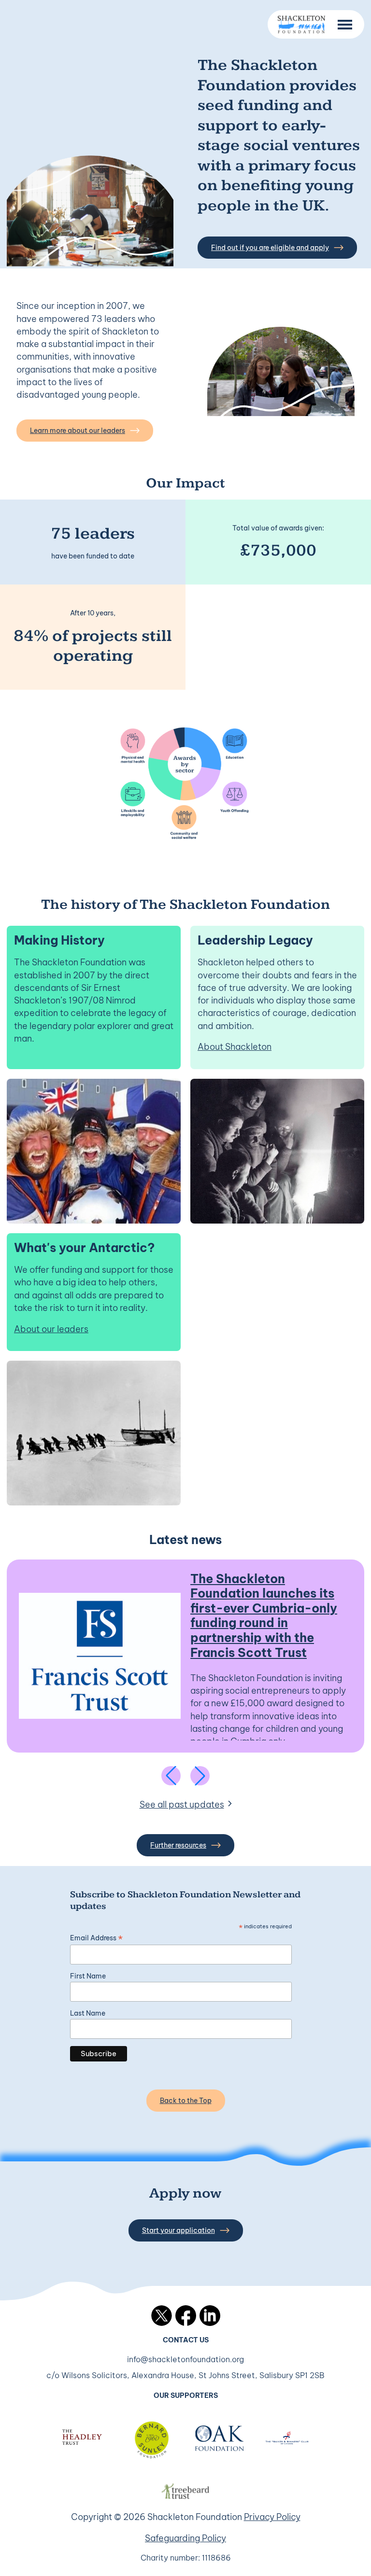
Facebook (186, 2316)
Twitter (162, 2316)
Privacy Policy (272, 2517)
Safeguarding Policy (185, 2538)
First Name (88, 1976)
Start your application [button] (178, 2230)
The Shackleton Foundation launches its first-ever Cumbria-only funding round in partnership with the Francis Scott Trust (264, 1615)
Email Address (96, 1938)
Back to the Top (186, 2101)
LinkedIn (210, 2316)
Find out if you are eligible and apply (270, 248)
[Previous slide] (171, 1776)
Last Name (88, 2013)
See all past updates (182, 1804)
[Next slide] (200, 1776)
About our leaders (51, 1329)
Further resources (178, 1845)
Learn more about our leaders (78, 431)
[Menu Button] (345, 25)
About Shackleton (235, 1047)
